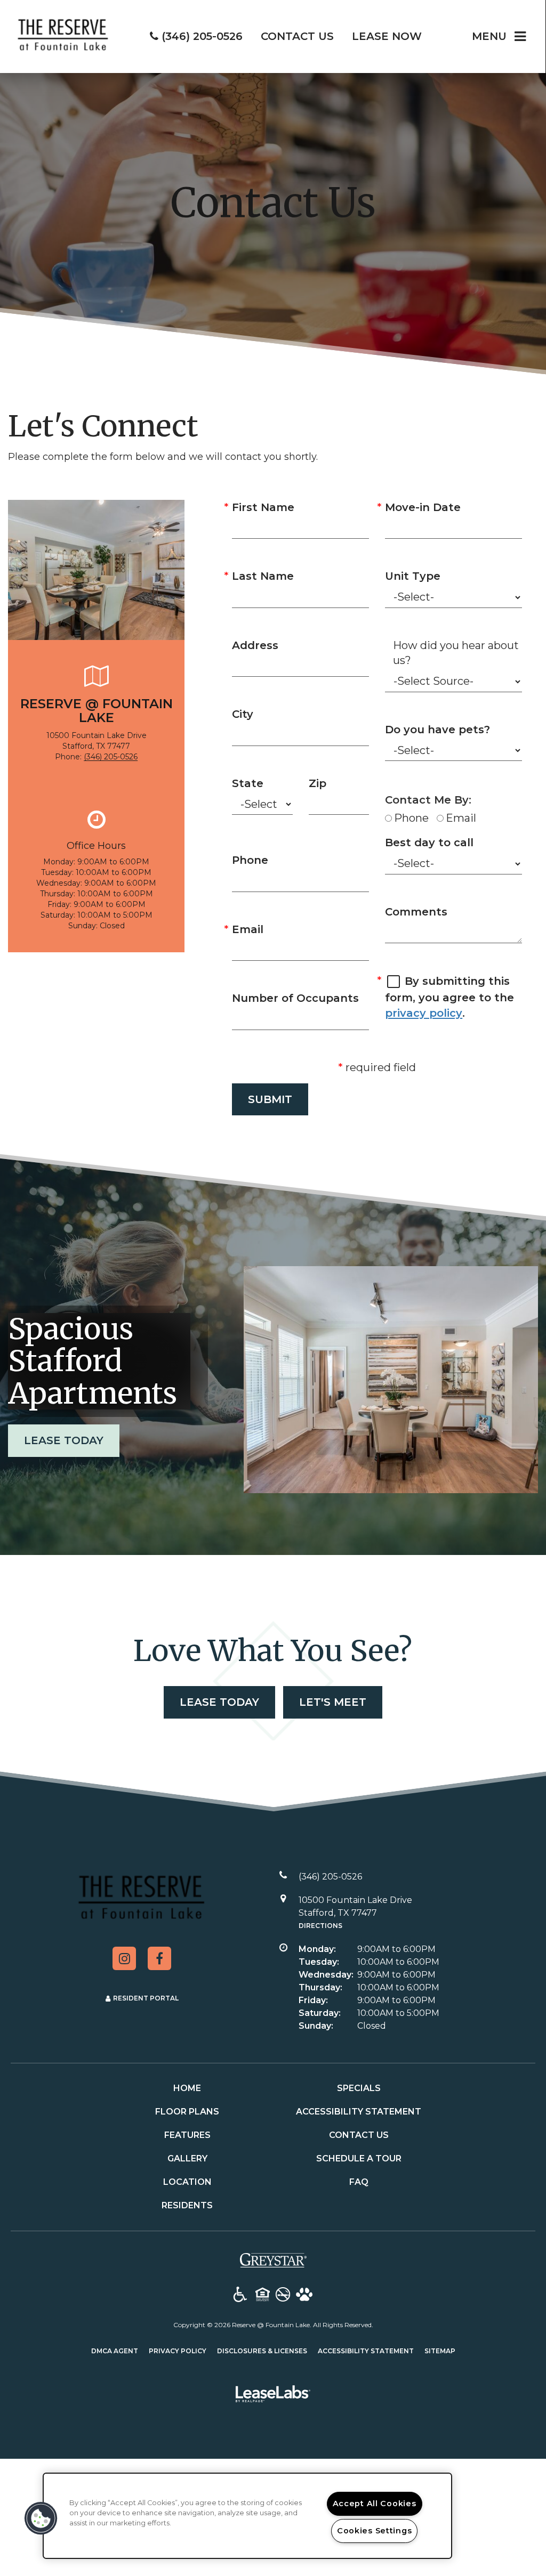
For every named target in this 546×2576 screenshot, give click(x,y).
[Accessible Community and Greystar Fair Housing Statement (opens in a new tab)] (240, 2295)
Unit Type (413, 576)
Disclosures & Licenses (262, 2351)
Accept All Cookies (375, 2504)
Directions (320, 1926)
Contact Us (359, 2135)
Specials (359, 2088)
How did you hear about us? (456, 653)
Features (187, 2135)
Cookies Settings (375, 2531)
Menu (489, 36)
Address (255, 645)
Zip (318, 783)
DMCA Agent (115, 2351)
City (243, 714)
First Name (263, 507)
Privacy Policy (178, 2351)
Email (248, 929)
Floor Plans (187, 2112)
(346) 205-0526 (111, 757)
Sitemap (440, 2351)
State (248, 783)
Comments (416, 912)
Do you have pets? (437, 730)
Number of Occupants (295, 998)
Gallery (187, 2158)
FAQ (359, 2182)
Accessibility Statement (359, 2112)
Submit (270, 1099)
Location (187, 2182)
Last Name (263, 576)
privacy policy (424, 1013)
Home (187, 2088)
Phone (250, 860)
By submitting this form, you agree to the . (449, 997)
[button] (124, 1958)
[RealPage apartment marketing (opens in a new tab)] (273, 2396)
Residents (187, 2205)
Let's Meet (333, 1702)
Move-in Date (423, 507)
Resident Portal (146, 1998)
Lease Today (64, 1440)
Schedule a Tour (359, 2158)
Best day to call (429, 843)
